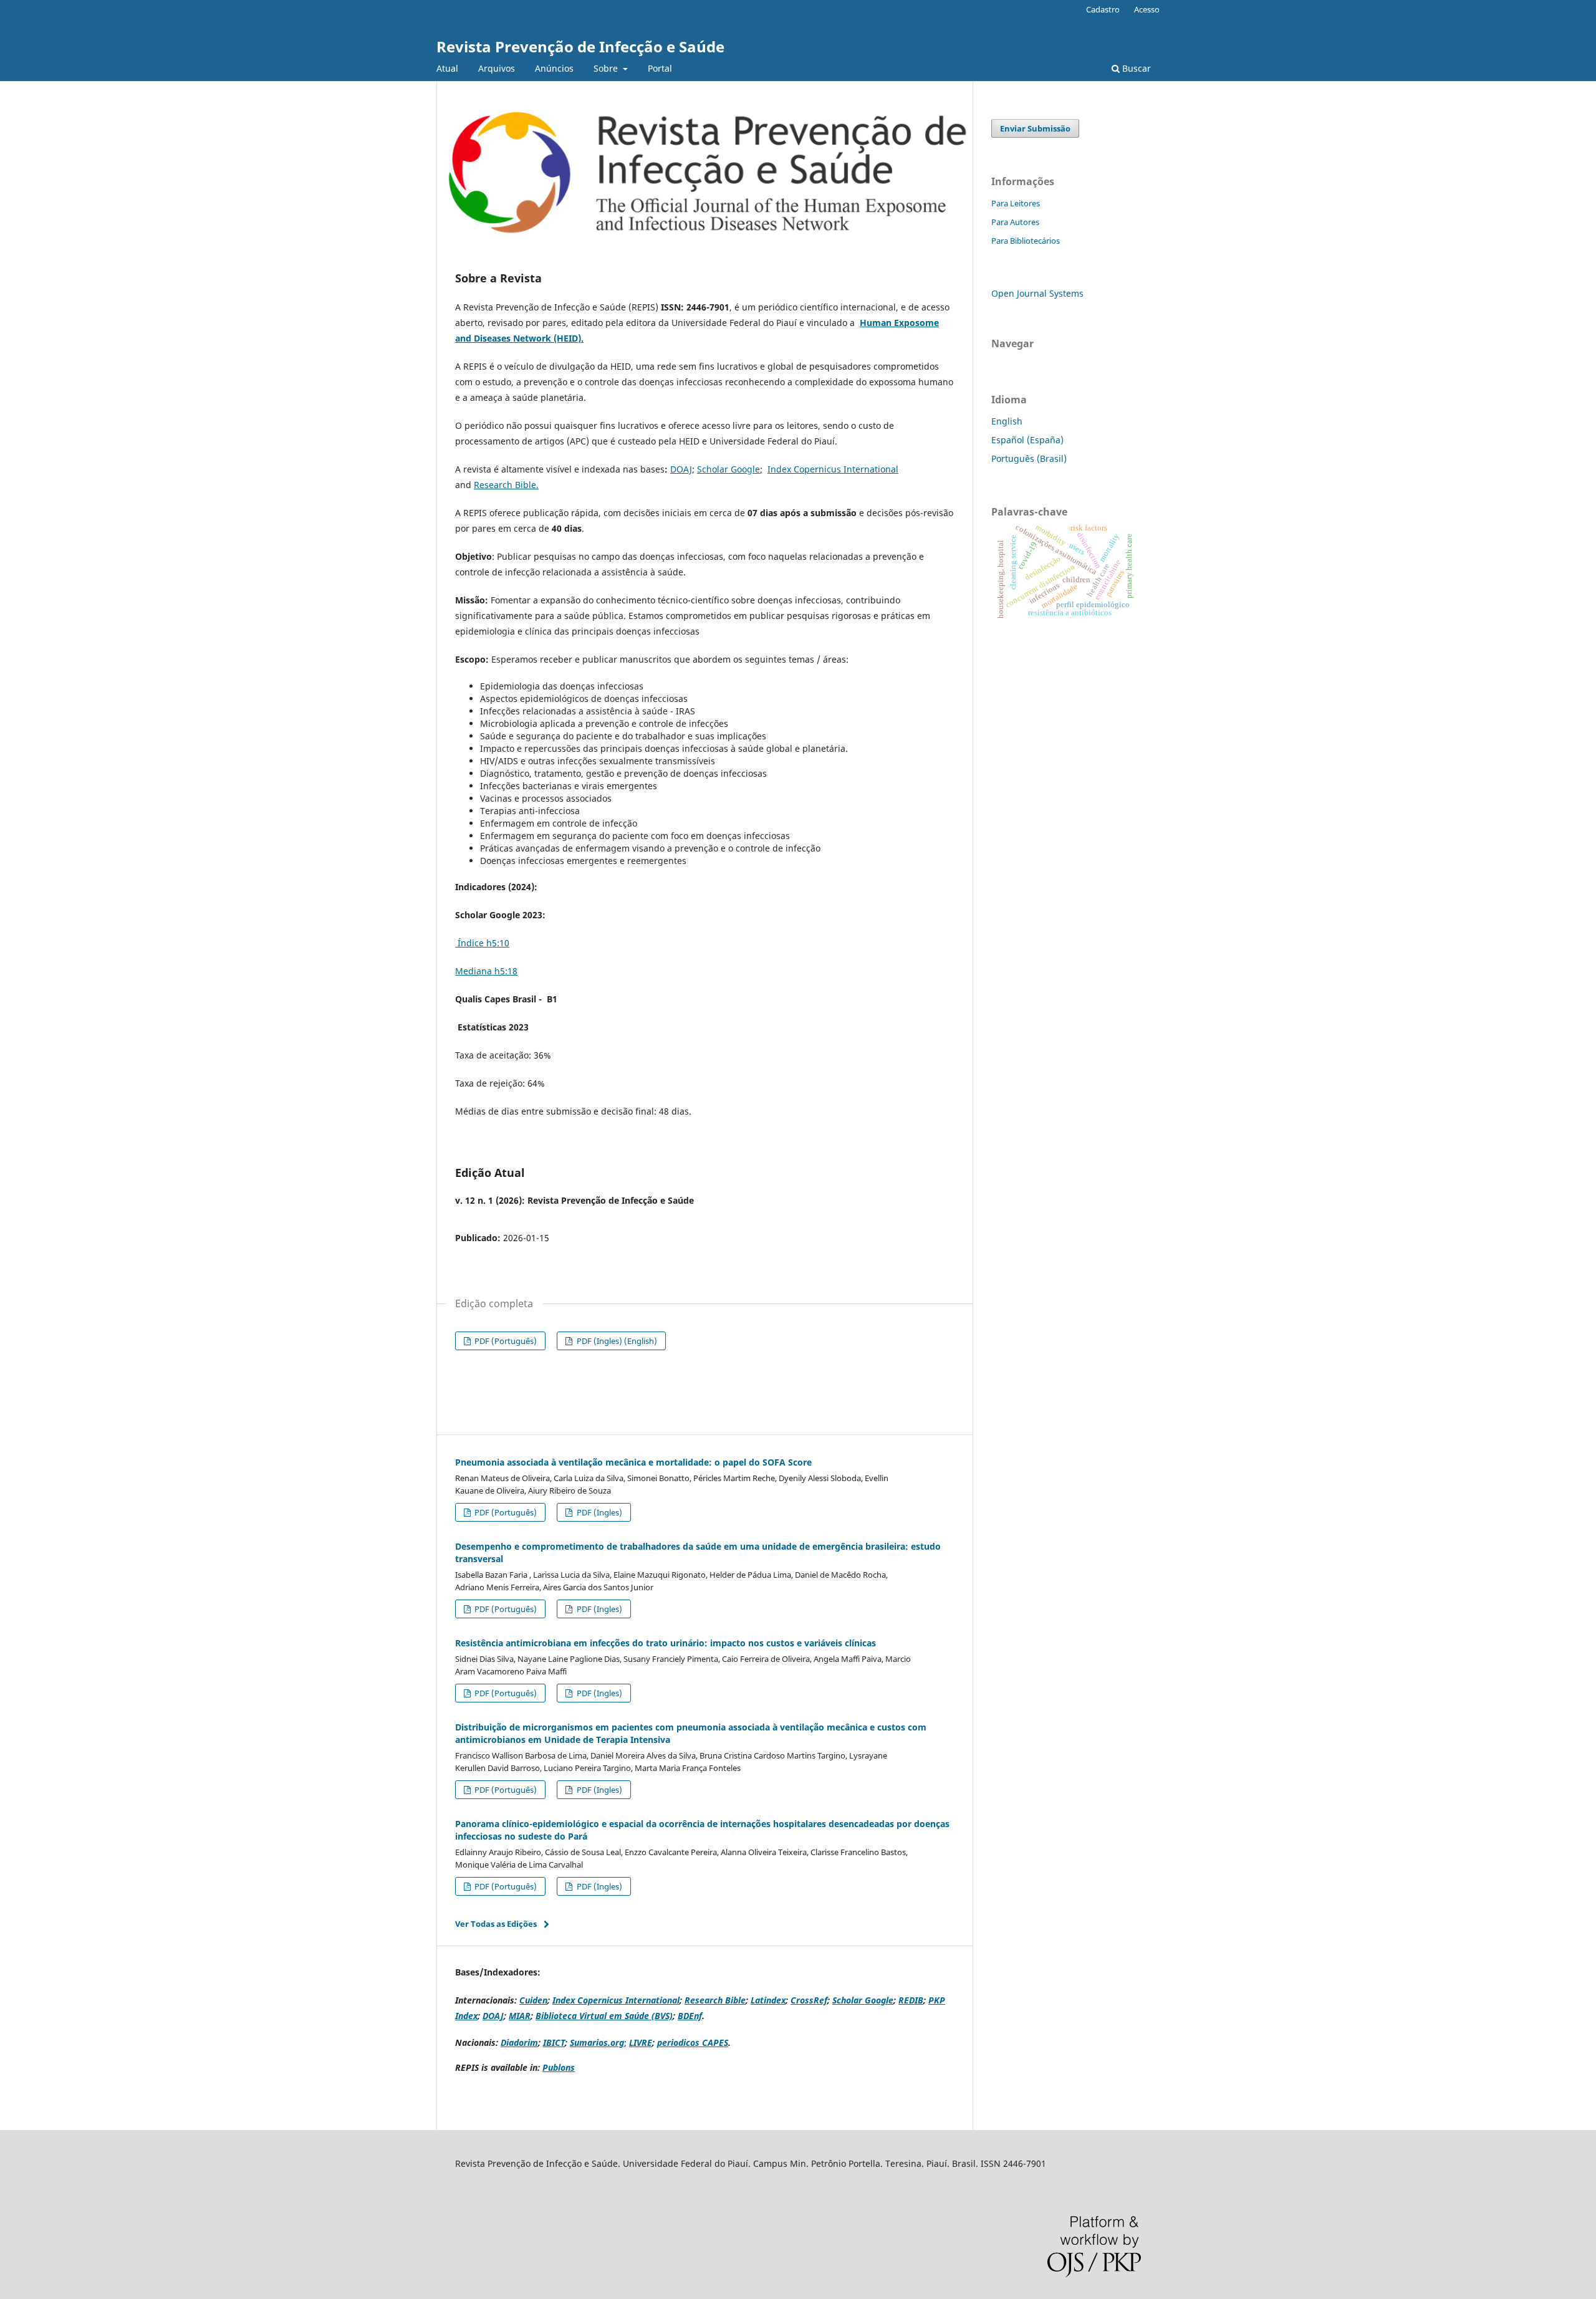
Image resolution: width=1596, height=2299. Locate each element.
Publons (559, 2067)
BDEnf (690, 2016)
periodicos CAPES (693, 2042)
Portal (660, 68)
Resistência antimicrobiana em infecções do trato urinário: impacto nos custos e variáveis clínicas (666, 1643)
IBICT (554, 2042)
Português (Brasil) (1029, 458)
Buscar (1135, 68)
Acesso (1147, 9)
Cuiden (533, 2000)
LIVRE (641, 2042)
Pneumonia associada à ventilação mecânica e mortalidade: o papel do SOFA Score (633, 1462)
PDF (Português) (505, 1341)
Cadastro (1103, 9)
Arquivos (497, 68)
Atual (447, 68)
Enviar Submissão (1035, 128)
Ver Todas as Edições (496, 1924)
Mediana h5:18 (486, 971)
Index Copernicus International (833, 469)
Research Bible (715, 2000)
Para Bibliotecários (1026, 241)
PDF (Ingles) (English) (616, 1341)
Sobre (607, 68)
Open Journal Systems (1037, 293)
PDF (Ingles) (598, 1512)
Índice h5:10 (483, 943)
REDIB (911, 2000)
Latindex (768, 2000)
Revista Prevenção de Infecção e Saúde (580, 46)
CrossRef (809, 2000)
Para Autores (1015, 222)
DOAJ (681, 469)
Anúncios (554, 68)
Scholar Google (728, 469)
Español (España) (1027, 440)
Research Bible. (506, 485)
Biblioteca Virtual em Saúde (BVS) (604, 2016)
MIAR (520, 2016)
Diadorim (519, 2042)
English (1007, 421)
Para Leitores (1016, 203)
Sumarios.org (597, 2042)
